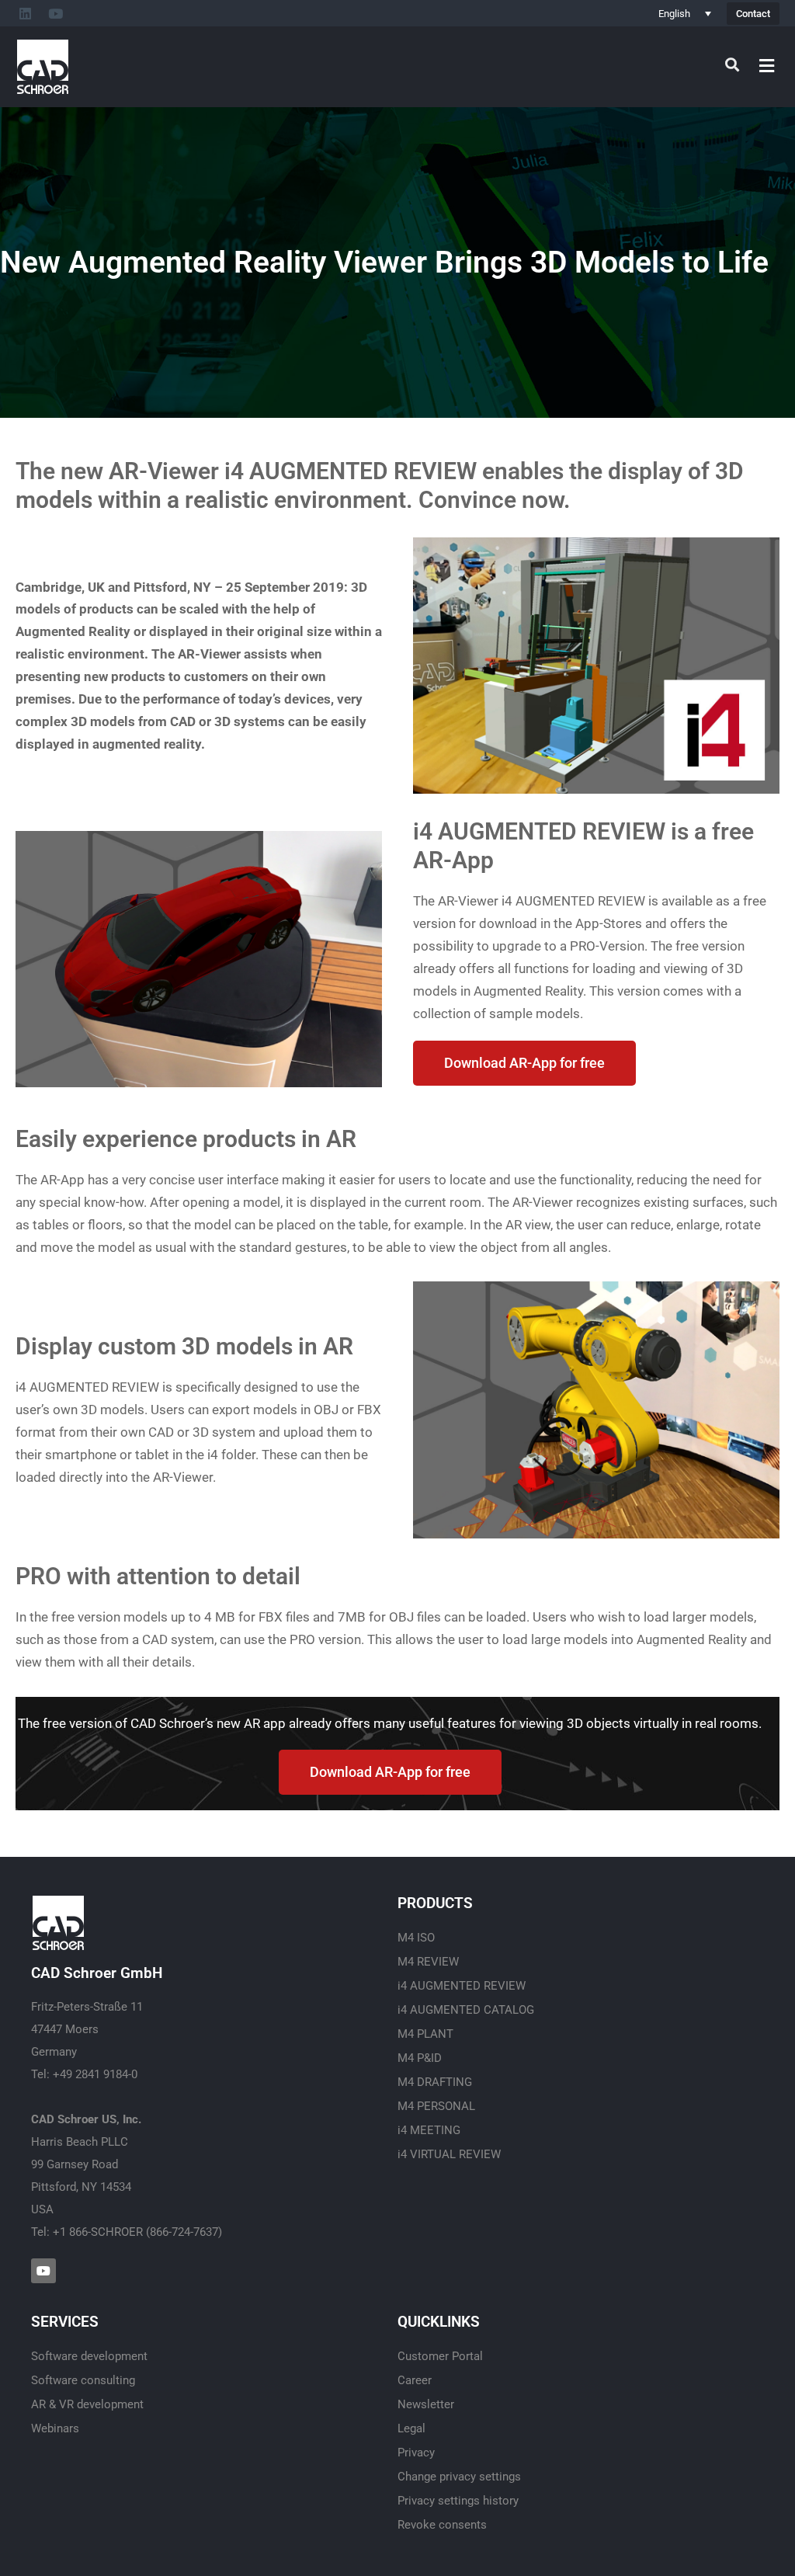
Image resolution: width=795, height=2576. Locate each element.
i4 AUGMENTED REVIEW (462, 1986)
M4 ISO (416, 1938)
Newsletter (426, 2404)
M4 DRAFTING (435, 2082)
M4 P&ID (420, 2058)
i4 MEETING (429, 2130)
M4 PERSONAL (436, 2106)
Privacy (416, 2453)
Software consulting (83, 2380)
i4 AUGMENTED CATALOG (466, 2010)
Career (415, 2380)
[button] (767, 66)
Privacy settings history (458, 2501)
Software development (89, 2356)
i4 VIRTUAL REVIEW (449, 2154)
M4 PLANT (425, 2034)
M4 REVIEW (428, 1962)
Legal (411, 2428)
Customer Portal (440, 2356)
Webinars (55, 2428)
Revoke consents (442, 2525)
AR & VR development (87, 2404)
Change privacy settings (459, 2477)
